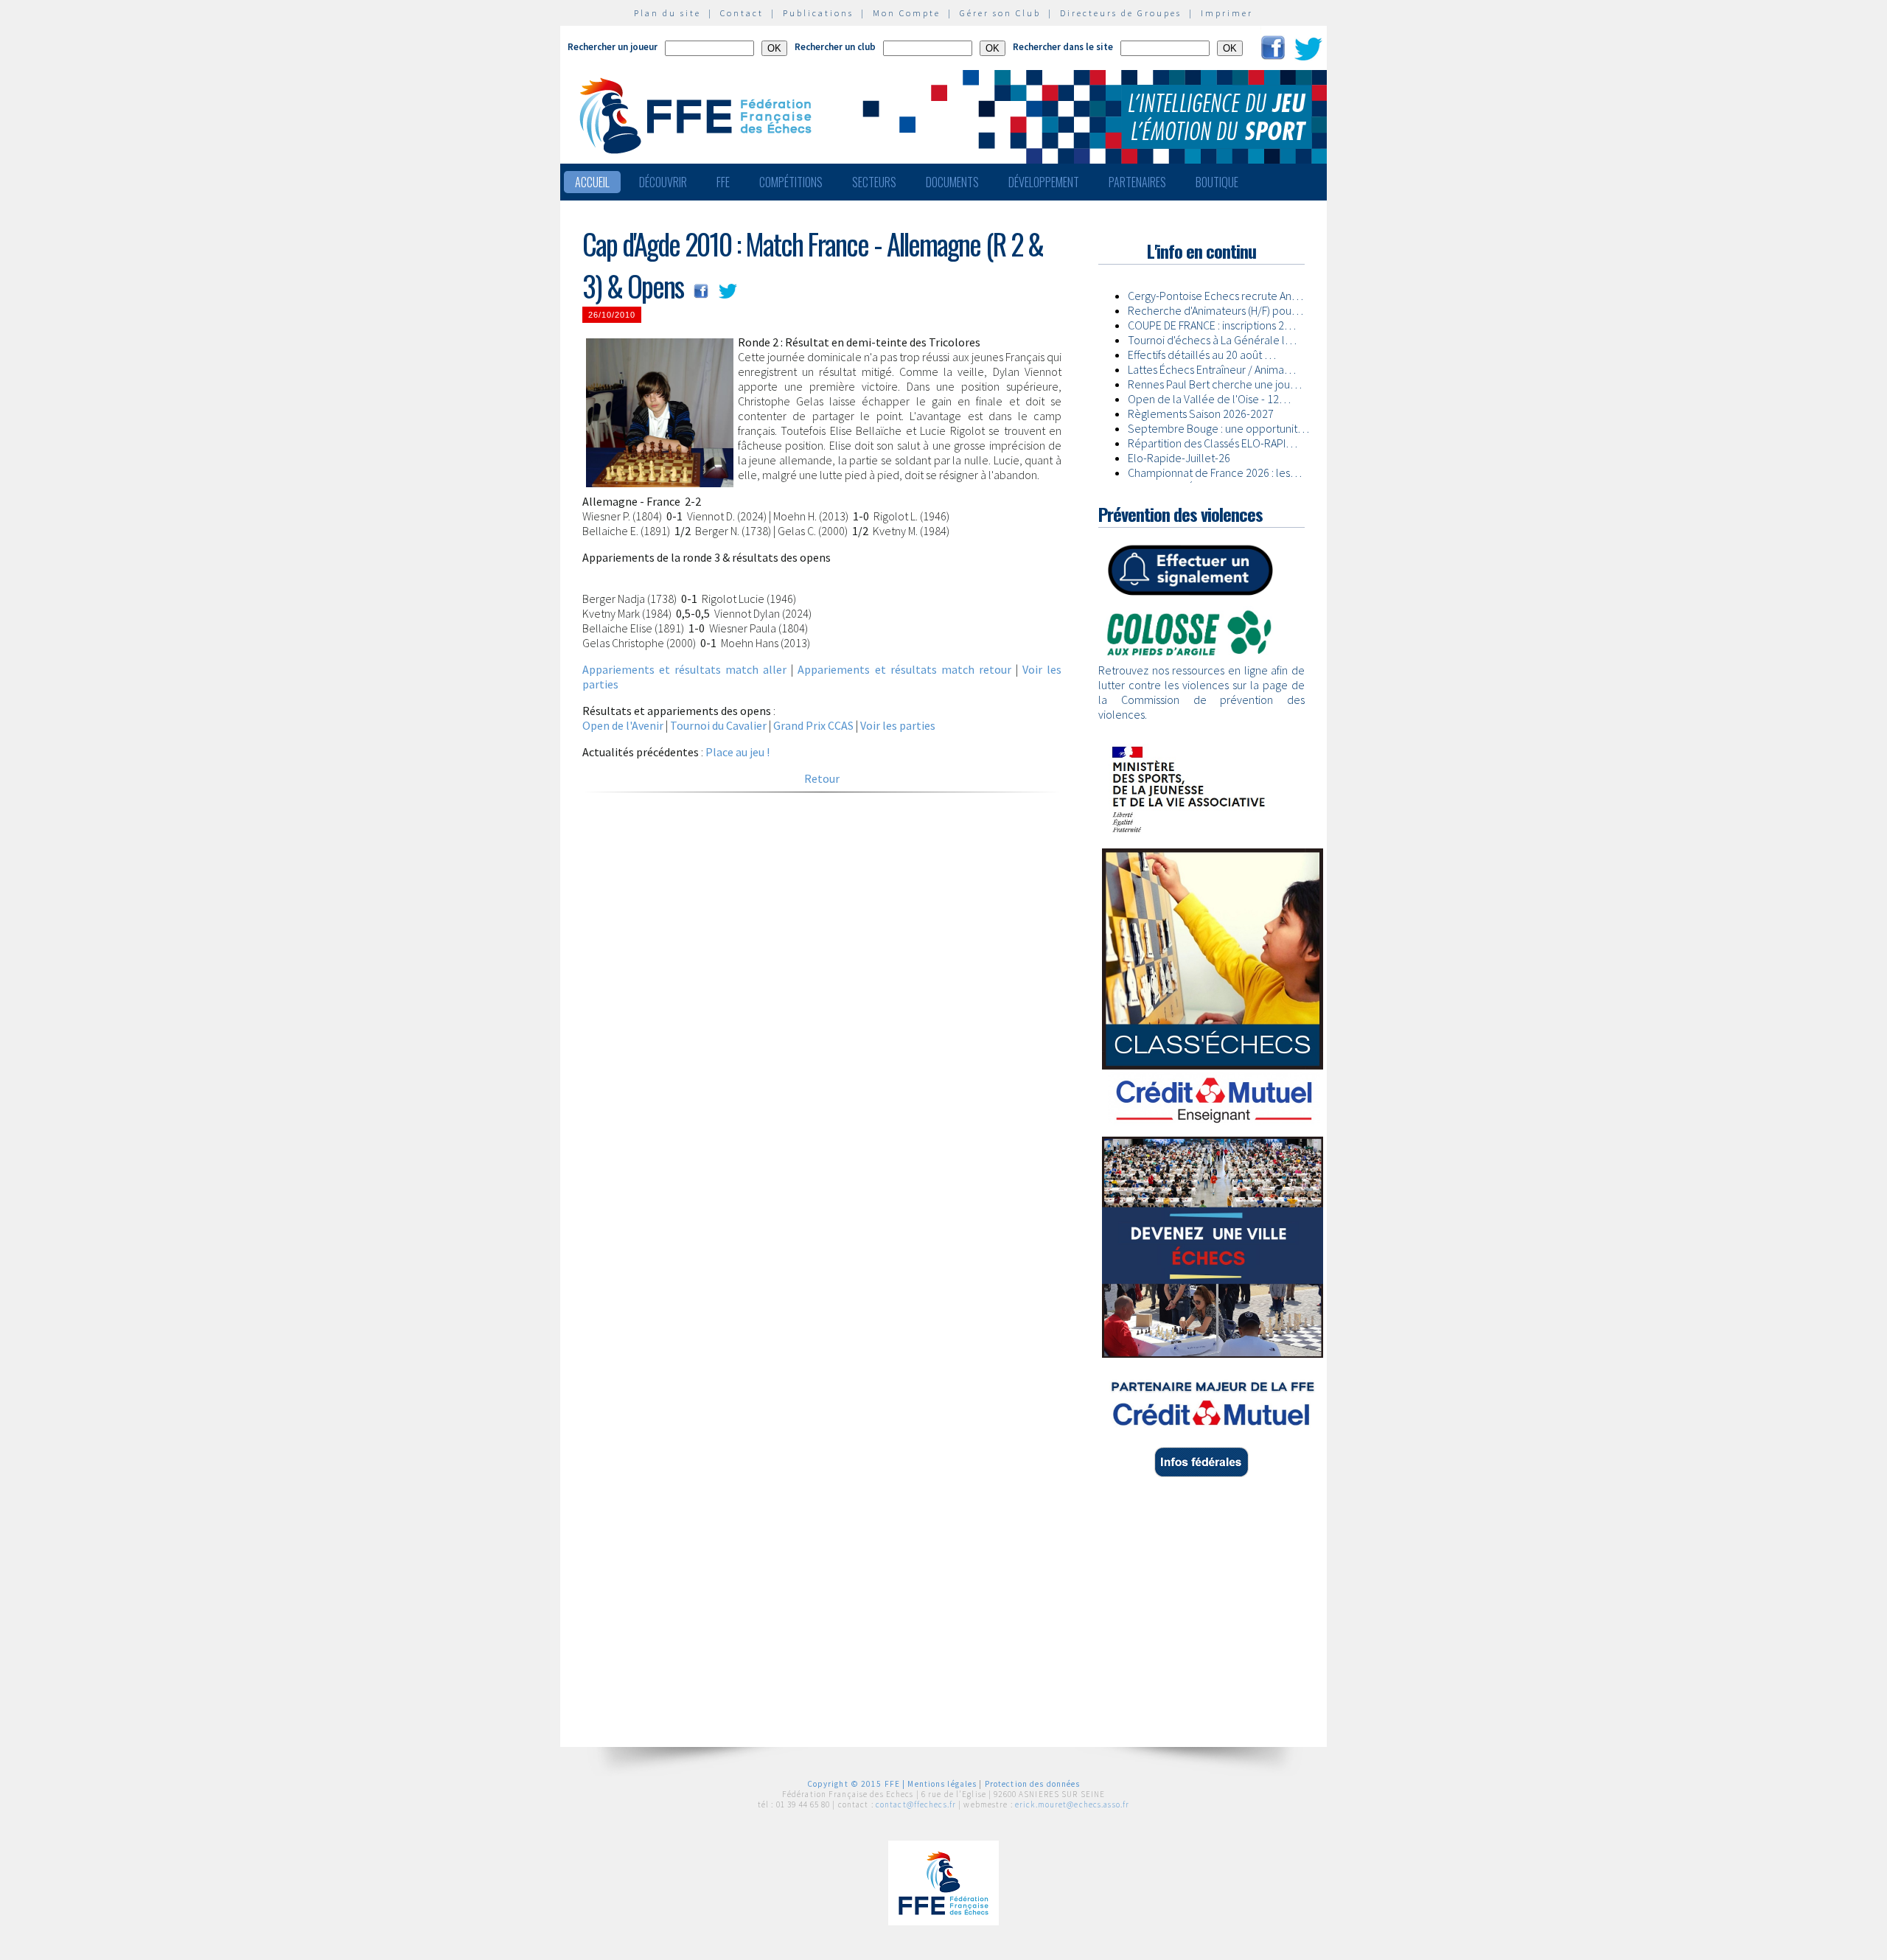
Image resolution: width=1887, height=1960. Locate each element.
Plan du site (667, 13)
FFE (723, 182)
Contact (742, 13)
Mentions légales (942, 1784)
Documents (952, 182)
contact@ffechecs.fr (916, 1804)
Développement (1044, 182)
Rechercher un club (835, 47)
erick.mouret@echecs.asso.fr (1072, 1804)
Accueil (592, 182)
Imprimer (1227, 13)
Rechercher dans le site (1063, 47)
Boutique (1217, 182)
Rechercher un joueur (613, 47)
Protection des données (1033, 1784)
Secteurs (874, 182)
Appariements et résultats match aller (684, 669)
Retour (822, 778)
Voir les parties (898, 725)
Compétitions (791, 182)
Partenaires (1137, 182)
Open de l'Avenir (623, 725)
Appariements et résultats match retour (904, 669)
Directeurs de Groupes (1121, 13)
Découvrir (663, 182)
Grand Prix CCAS (813, 725)
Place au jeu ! (737, 752)
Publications (818, 13)
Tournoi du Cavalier (718, 725)
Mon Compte (907, 13)
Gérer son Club (1000, 13)
